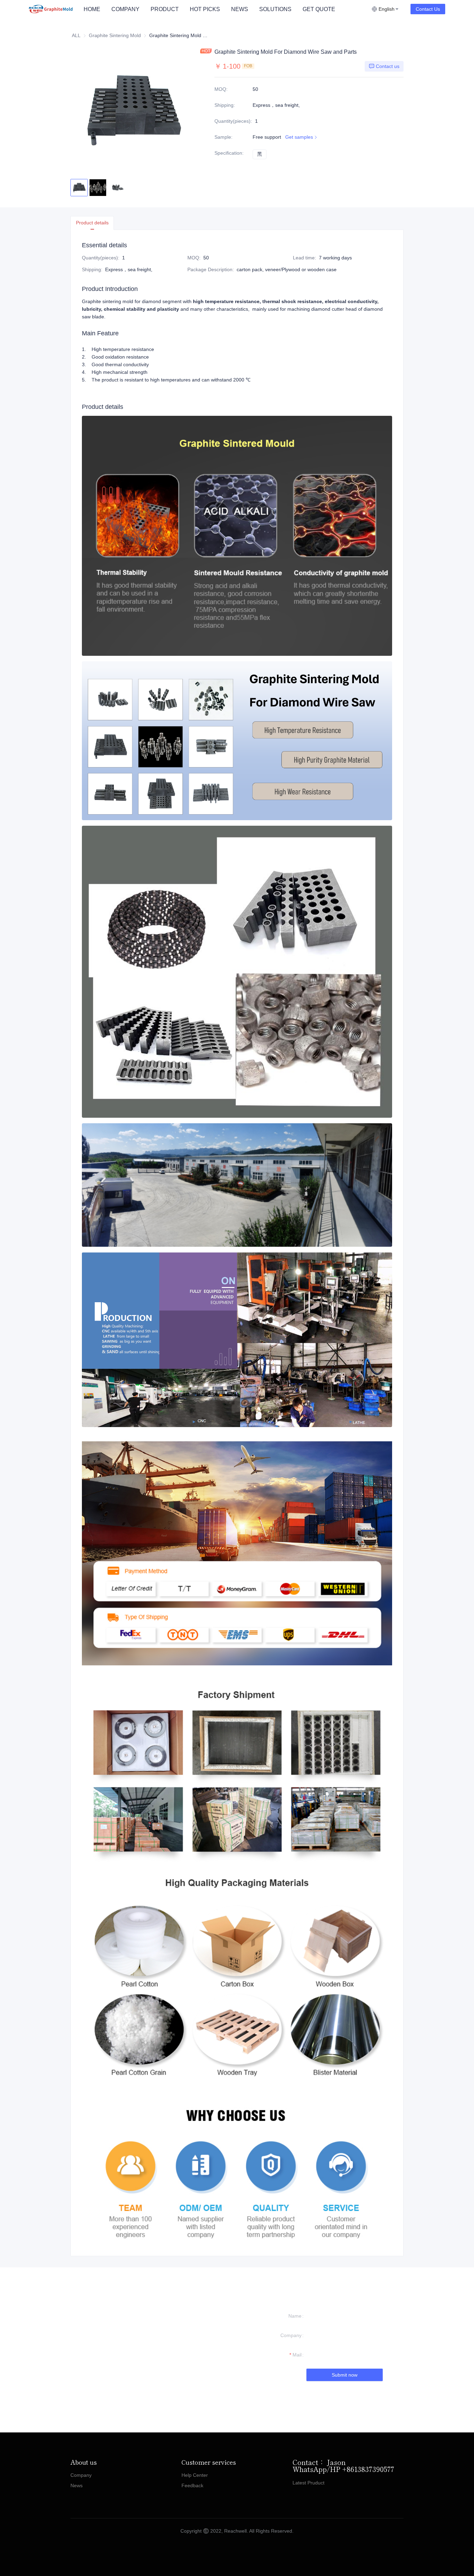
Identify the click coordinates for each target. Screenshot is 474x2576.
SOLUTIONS (275, 9)
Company (291, 2335)
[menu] (225, 9)
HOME (92, 9)
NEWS (240, 9)
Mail (297, 2355)
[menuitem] (92, 9)
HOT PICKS (205, 9)
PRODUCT (165, 9)
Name (295, 2316)
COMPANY (125, 9)
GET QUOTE (319, 9)
